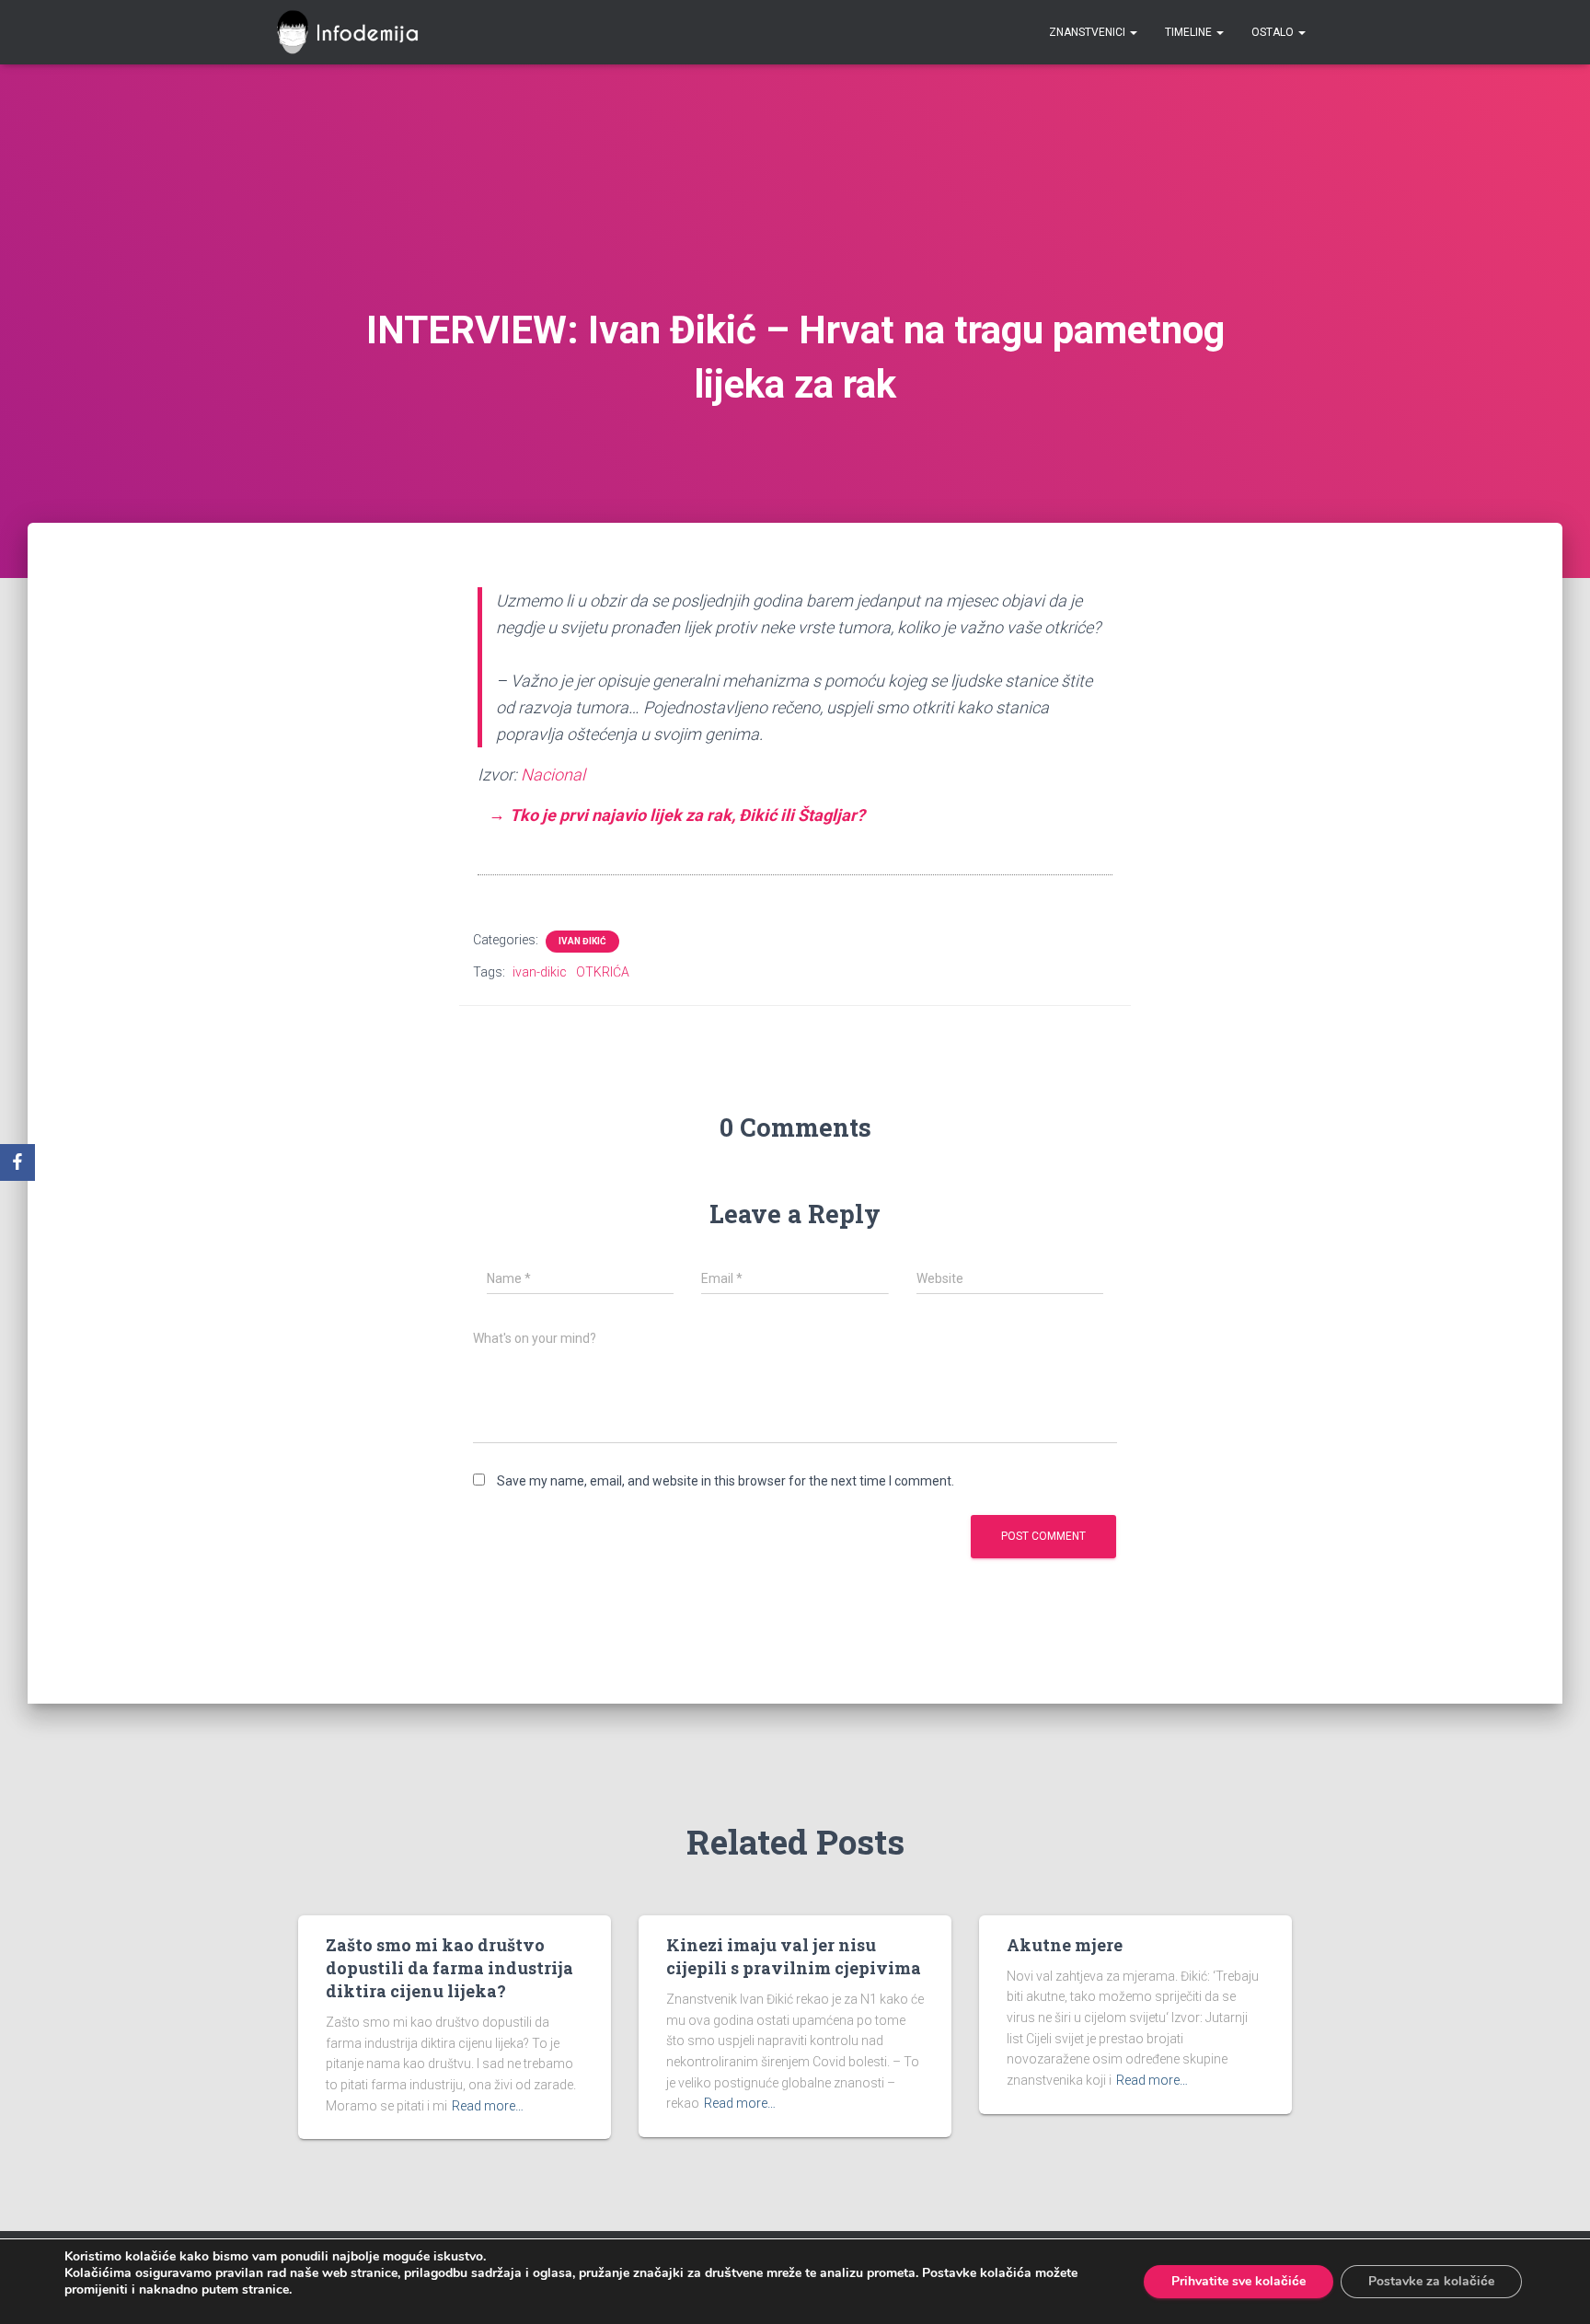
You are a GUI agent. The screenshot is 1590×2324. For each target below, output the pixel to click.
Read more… (488, 2106)
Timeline (1190, 32)
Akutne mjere (1065, 1945)
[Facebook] (17, 1162)
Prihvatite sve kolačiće (1239, 2281)
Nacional (553, 775)
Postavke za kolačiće (1431, 2281)
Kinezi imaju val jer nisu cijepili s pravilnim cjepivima (794, 1956)
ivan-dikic (540, 972)
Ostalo (1274, 32)
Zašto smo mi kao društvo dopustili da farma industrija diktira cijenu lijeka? (449, 1968)
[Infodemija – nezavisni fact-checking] (356, 32)
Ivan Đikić (582, 941)
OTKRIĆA (603, 972)
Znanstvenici (1089, 32)
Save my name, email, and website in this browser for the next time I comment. (726, 1481)
